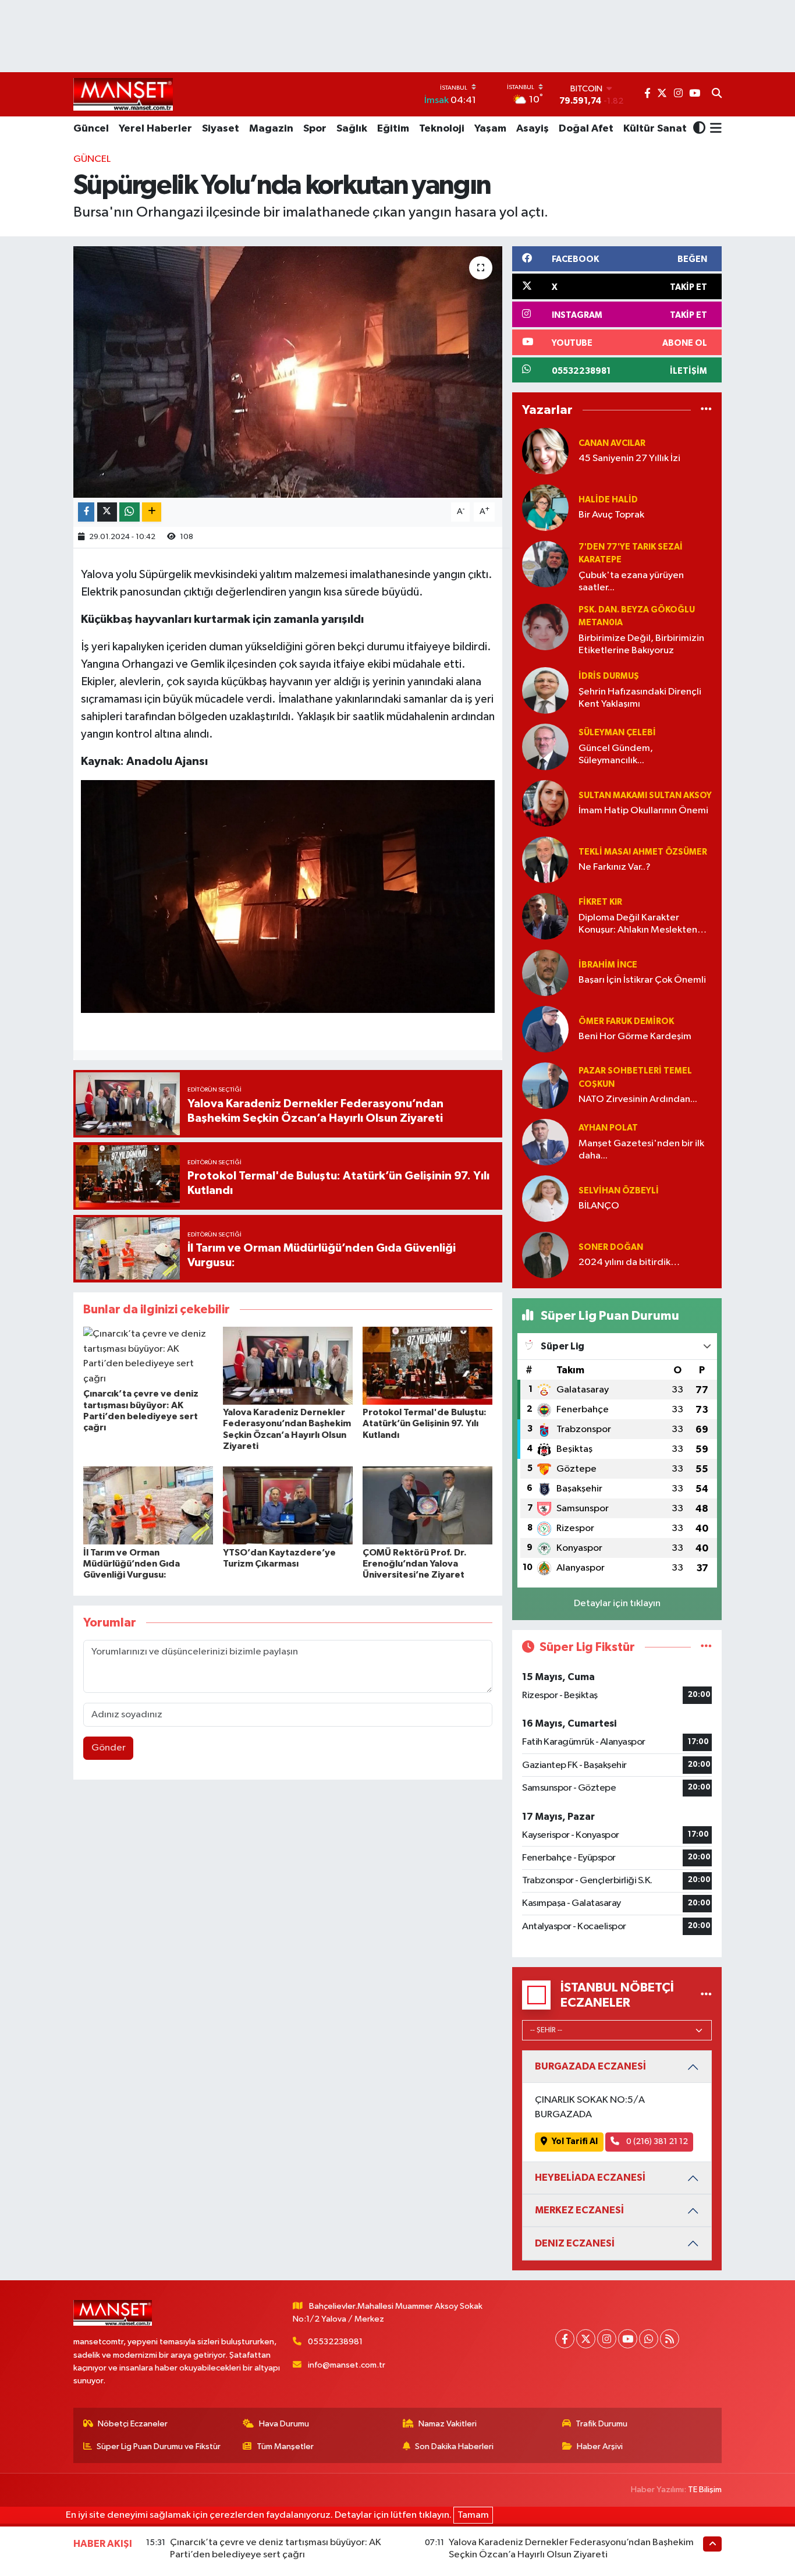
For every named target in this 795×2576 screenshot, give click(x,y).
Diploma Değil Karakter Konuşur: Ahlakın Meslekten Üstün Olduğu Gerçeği (638, 925)
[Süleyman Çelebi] (545, 747)
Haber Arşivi (600, 2446)
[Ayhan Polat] (545, 1142)
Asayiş (533, 129)
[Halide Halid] (545, 507)
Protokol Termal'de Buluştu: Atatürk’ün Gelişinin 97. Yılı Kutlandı (425, 1423)
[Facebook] (565, 2339)
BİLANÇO (599, 1206)
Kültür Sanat (655, 129)
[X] (586, 2339)
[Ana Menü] (714, 129)
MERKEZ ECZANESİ (579, 2210)
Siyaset (221, 129)
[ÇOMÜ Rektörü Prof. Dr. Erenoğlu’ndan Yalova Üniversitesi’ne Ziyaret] (427, 1505)
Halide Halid (608, 500)
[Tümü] (706, 410)
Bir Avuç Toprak (611, 515)
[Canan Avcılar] (545, 451)
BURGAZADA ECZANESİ (590, 2066)
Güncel (91, 129)
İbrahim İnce (608, 965)
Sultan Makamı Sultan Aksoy (645, 796)
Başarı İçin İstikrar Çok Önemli (642, 980)
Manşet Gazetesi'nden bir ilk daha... (641, 1150)
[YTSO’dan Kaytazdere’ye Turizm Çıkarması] (288, 1505)
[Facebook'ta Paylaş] (86, 512)
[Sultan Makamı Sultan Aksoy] (545, 803)
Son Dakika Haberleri (454, 2446)
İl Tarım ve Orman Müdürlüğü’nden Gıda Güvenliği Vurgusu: (132, 1564)
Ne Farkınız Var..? (615, 867)
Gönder (109, 1748)
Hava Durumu (284, 2424)
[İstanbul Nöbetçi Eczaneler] (706, 1995)
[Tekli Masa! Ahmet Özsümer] (545, 860)
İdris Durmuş (609, 676)
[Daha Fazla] (152, 512)
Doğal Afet (586, 129)
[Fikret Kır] (545, 916)
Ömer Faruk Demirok (626, 1021)
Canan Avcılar (612, 443)
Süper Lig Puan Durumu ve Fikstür (159, 2446)
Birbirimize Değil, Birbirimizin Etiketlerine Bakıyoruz (641, 644)
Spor (315, 129)
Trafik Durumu (601, 2424)
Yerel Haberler (155, 129)
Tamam (473, 2515)
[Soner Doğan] (545, 1255)
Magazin (271, 129)
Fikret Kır (600, 902)
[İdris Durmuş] (545, 690)
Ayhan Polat (608, 1128)
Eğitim (393, 129)
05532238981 (335, 2342)
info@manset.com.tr (347, 2365)
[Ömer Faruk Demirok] (545, 1029)
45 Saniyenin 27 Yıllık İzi (629, 458)
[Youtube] (628, 2339)
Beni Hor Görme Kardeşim (635, 1037)
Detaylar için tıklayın (617, 1604)
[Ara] (717, 94)
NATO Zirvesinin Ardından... (638, 1099)
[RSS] (670, 2339)
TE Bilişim (705, 2490)
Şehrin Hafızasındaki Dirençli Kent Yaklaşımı (640, 698)
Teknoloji (442, 129)
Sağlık (352, 129)
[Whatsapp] (649, 2339)
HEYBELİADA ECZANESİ (590, 2178)
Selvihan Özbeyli (619, 1191)
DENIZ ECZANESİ (575, 2243)
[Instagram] (607, 2339)
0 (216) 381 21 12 (656, 2141)
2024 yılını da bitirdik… (629, 1262)
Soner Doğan (611, 1247)
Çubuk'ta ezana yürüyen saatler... (631, 582)
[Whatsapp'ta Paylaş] (129, 512)
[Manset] (123, 94)
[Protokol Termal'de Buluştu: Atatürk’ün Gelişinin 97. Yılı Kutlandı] (427, 1365)
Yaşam (490, 129)
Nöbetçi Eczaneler (133, 2424)
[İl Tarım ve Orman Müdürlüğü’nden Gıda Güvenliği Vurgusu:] (148, 1505)
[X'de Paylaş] (107, 512)
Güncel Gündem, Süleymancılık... (616, 754)
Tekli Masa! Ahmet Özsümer (643, 852)
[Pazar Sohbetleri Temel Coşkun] (545, 1085)
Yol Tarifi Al (575, 2141)
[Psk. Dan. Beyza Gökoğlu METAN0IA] (545, 627)
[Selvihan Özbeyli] (545, 1198)
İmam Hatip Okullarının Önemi (643, 811)
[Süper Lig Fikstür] (706, 1647)
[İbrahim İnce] (545, 972)
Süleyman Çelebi (617, 733)
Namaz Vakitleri (448, 2424)
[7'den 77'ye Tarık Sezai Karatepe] (545, 564)
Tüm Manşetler (285, 2446)
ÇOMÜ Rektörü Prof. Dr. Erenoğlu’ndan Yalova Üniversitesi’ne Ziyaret (415, 1564)
